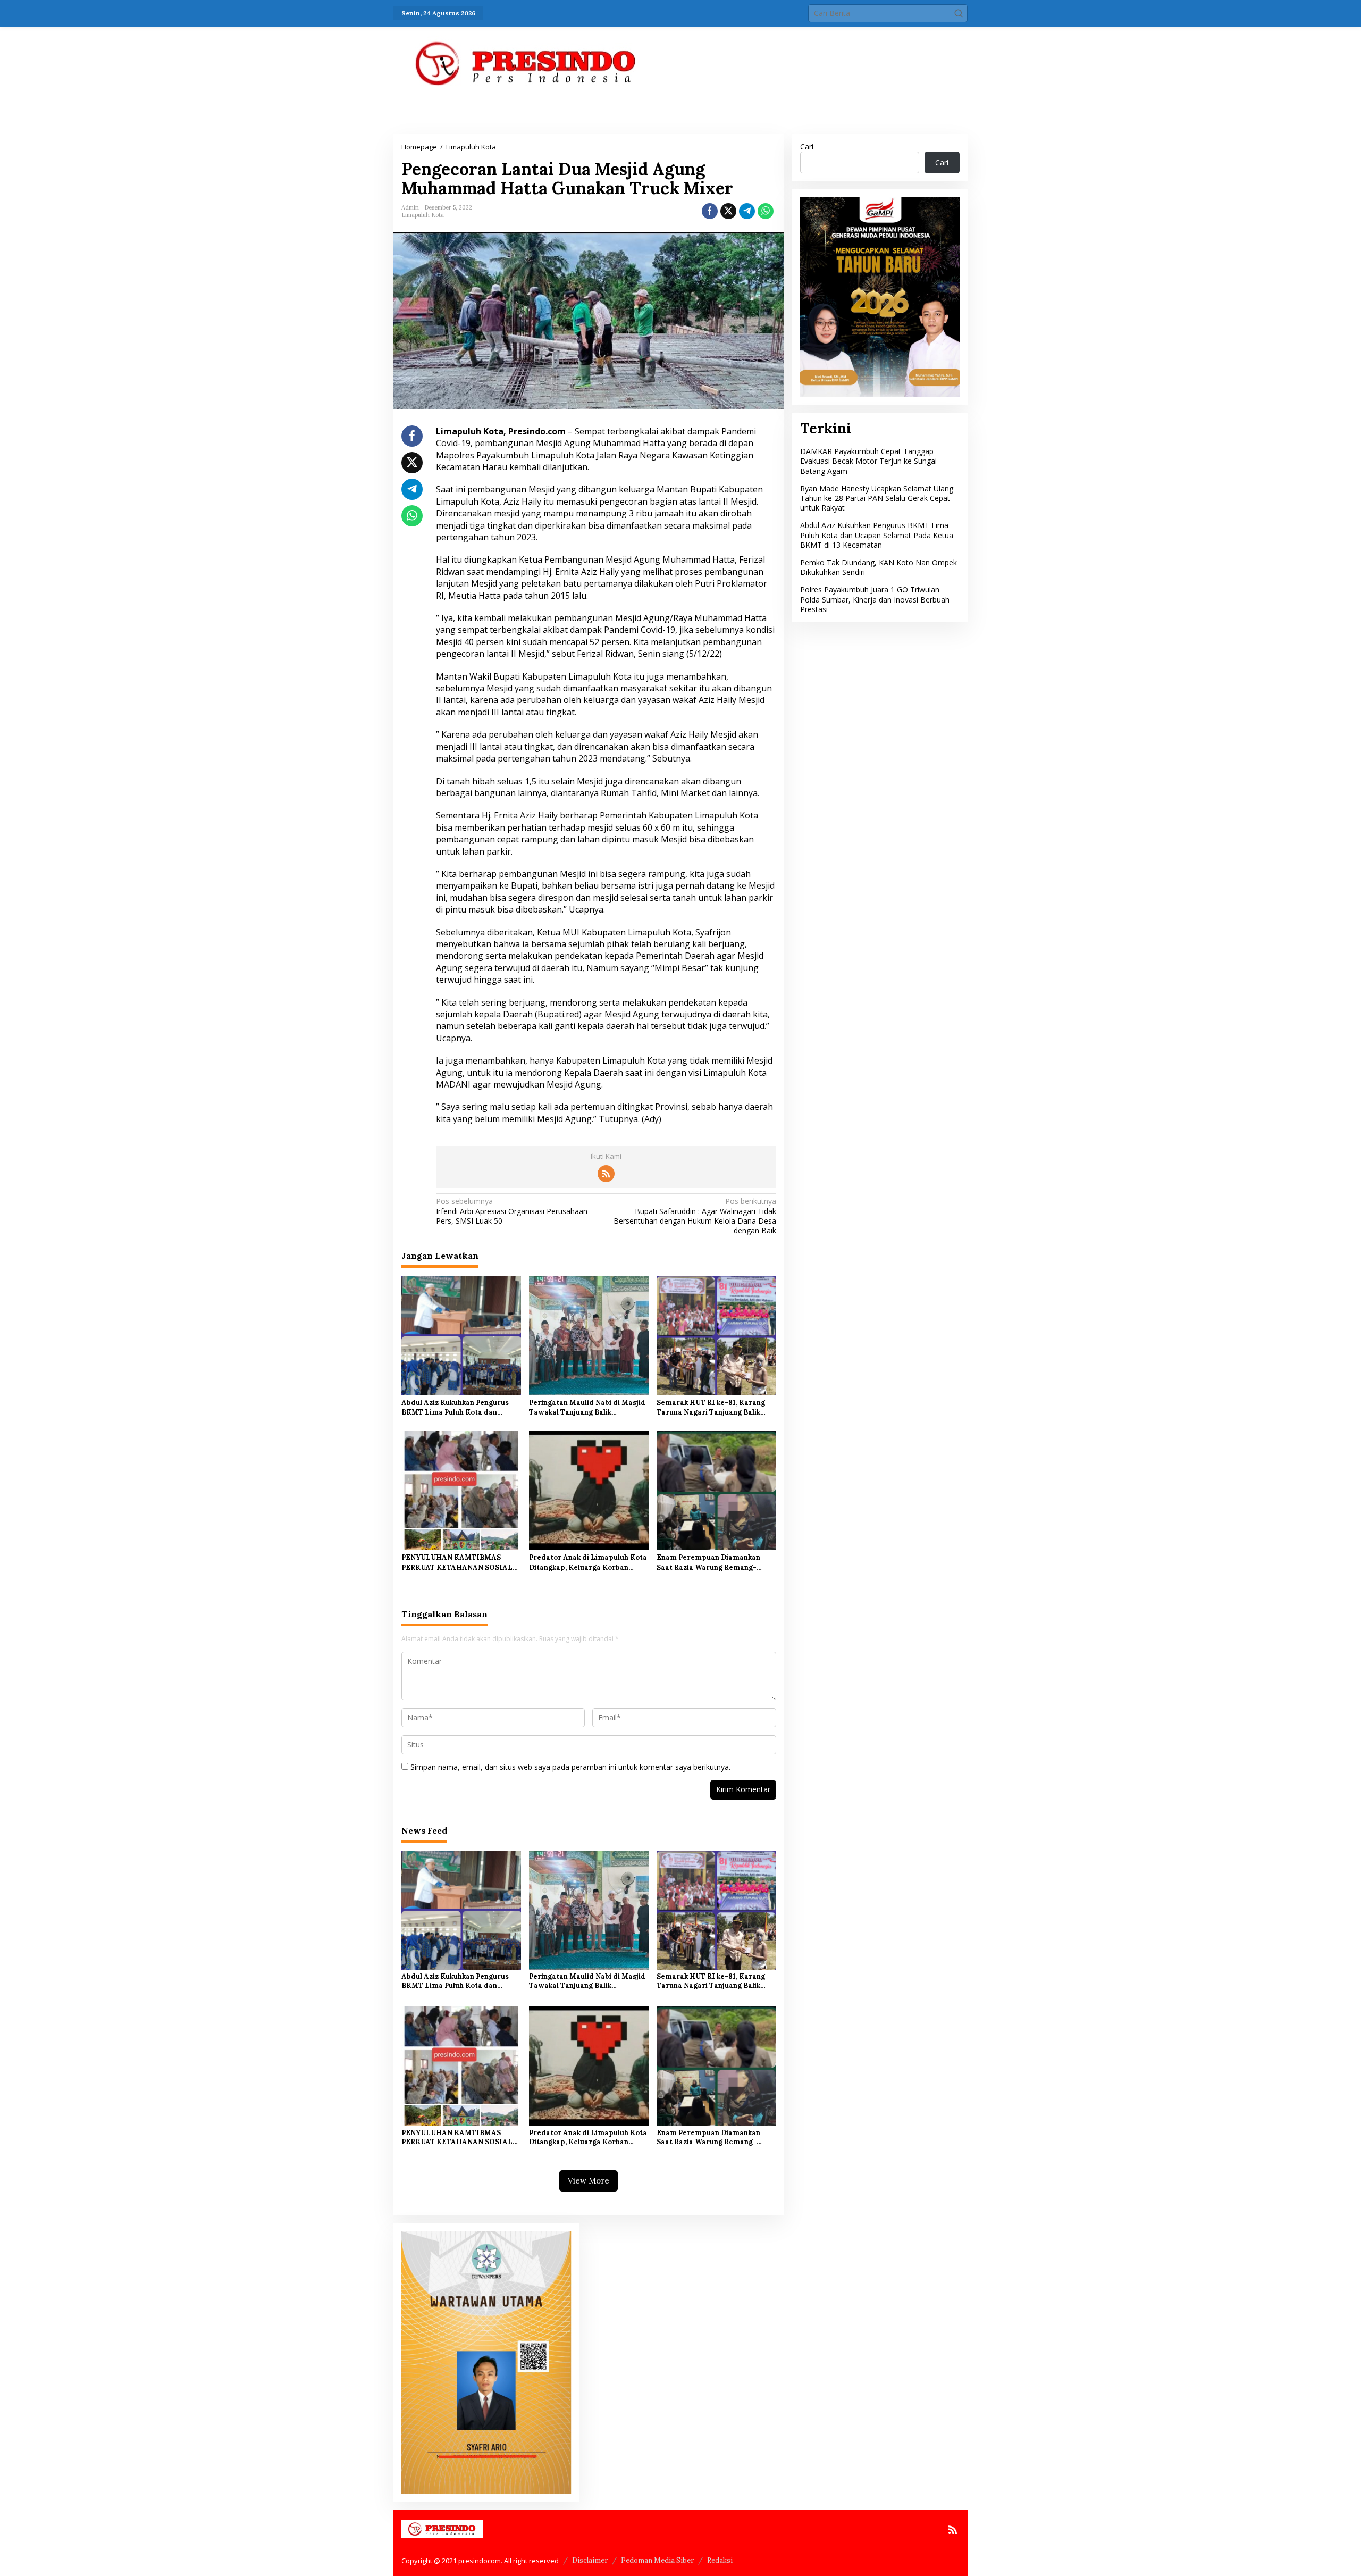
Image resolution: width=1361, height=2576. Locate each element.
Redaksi (720, 2560)
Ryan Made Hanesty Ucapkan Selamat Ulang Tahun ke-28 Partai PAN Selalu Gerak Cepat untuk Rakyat (877, 498)
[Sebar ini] (710, 211)
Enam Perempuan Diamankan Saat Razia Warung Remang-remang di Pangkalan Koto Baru (712, 1562)
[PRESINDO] (526, 63)
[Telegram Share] (747, 211)
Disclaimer (590, 2560)
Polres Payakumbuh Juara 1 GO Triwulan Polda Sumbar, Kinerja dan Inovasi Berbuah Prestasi (875, 599)
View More (589, 2181)
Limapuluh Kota (423, 215)
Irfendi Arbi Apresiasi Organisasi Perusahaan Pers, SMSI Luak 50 (512, 1211)
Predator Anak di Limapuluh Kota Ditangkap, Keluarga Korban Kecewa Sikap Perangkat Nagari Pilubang (588, 1562)
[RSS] (606, 1174)
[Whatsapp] (766, 211)
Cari (807, 147)
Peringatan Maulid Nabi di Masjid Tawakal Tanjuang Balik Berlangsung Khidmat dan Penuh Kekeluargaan (587, 1408)
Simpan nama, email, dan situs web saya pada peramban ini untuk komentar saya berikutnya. (570, 1767)
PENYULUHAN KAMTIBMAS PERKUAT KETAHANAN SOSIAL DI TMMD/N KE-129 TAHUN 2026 (460, 1562)
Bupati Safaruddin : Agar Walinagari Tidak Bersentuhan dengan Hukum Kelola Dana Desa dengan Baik (695, 1216)
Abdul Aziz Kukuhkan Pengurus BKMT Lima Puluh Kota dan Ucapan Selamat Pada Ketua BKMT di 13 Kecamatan (455, 1408)
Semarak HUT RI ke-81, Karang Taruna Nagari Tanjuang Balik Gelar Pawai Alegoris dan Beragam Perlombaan (711, 1408)
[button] (959, 13)
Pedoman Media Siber (657, 2560)
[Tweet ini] (728, 211)
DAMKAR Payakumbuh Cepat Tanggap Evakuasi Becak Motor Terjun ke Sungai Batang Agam (868, 461)
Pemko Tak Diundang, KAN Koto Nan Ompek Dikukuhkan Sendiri (879, 567)
